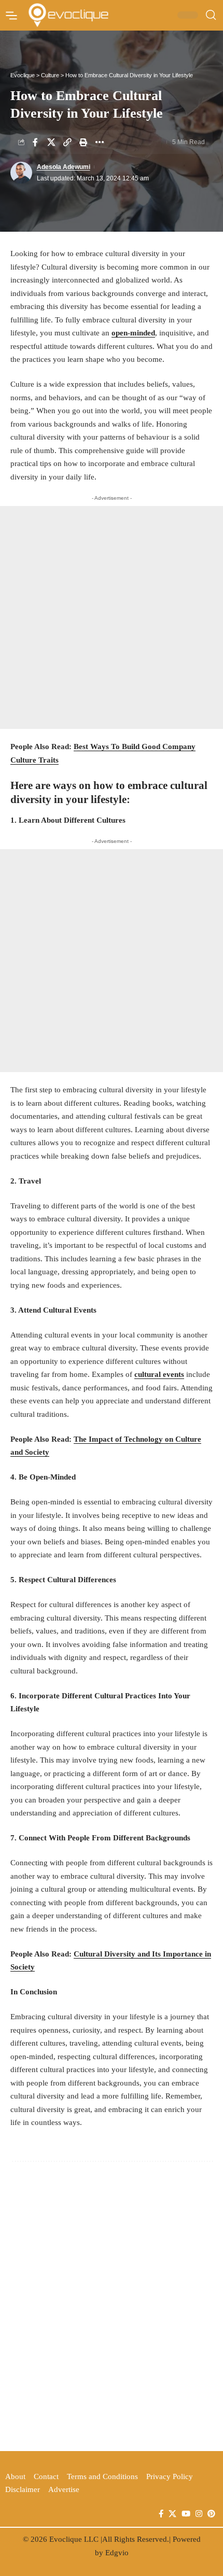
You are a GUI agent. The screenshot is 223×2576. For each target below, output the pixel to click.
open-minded (133, 333)
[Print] (83, 142)
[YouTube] (186, 2514)
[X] (172, 2514)
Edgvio (117, 2553)
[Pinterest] (211, 2514)
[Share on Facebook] (35, 142)
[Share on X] (51, 142)
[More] (100, 142)
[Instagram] (199, 2514)
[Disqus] (112, 2304)
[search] (211, 15)
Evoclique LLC (74, 2539)
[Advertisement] (112, 617)
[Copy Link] (67, 142)
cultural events (159, 1374)
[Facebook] (161, 2514)
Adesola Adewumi (64, 167)
